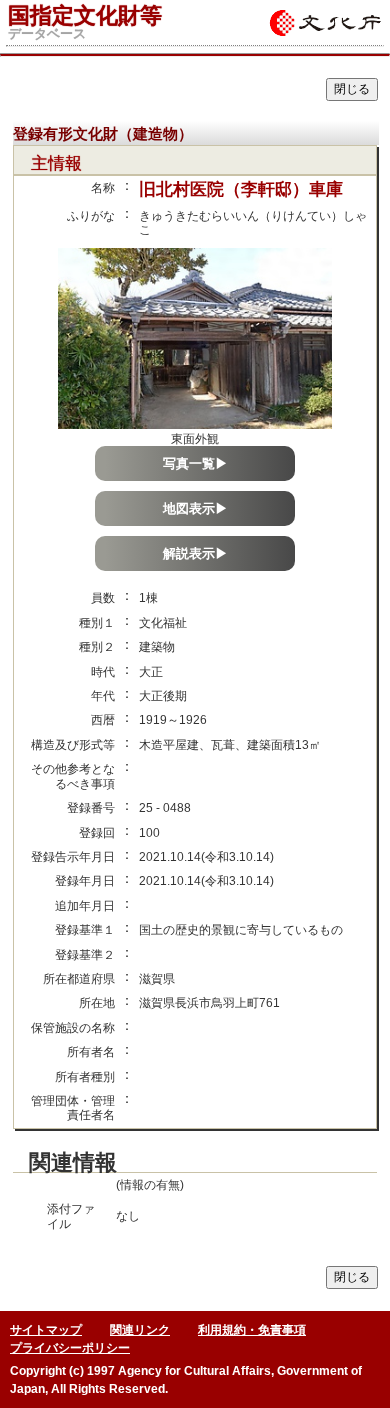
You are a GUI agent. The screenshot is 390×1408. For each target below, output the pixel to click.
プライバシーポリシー (70, 1348)
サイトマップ (46, 1330)
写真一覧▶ (195, 463)
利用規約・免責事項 (252, 1330)
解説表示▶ (195, 553)
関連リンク (140, 1330)
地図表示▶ (195, 508)
